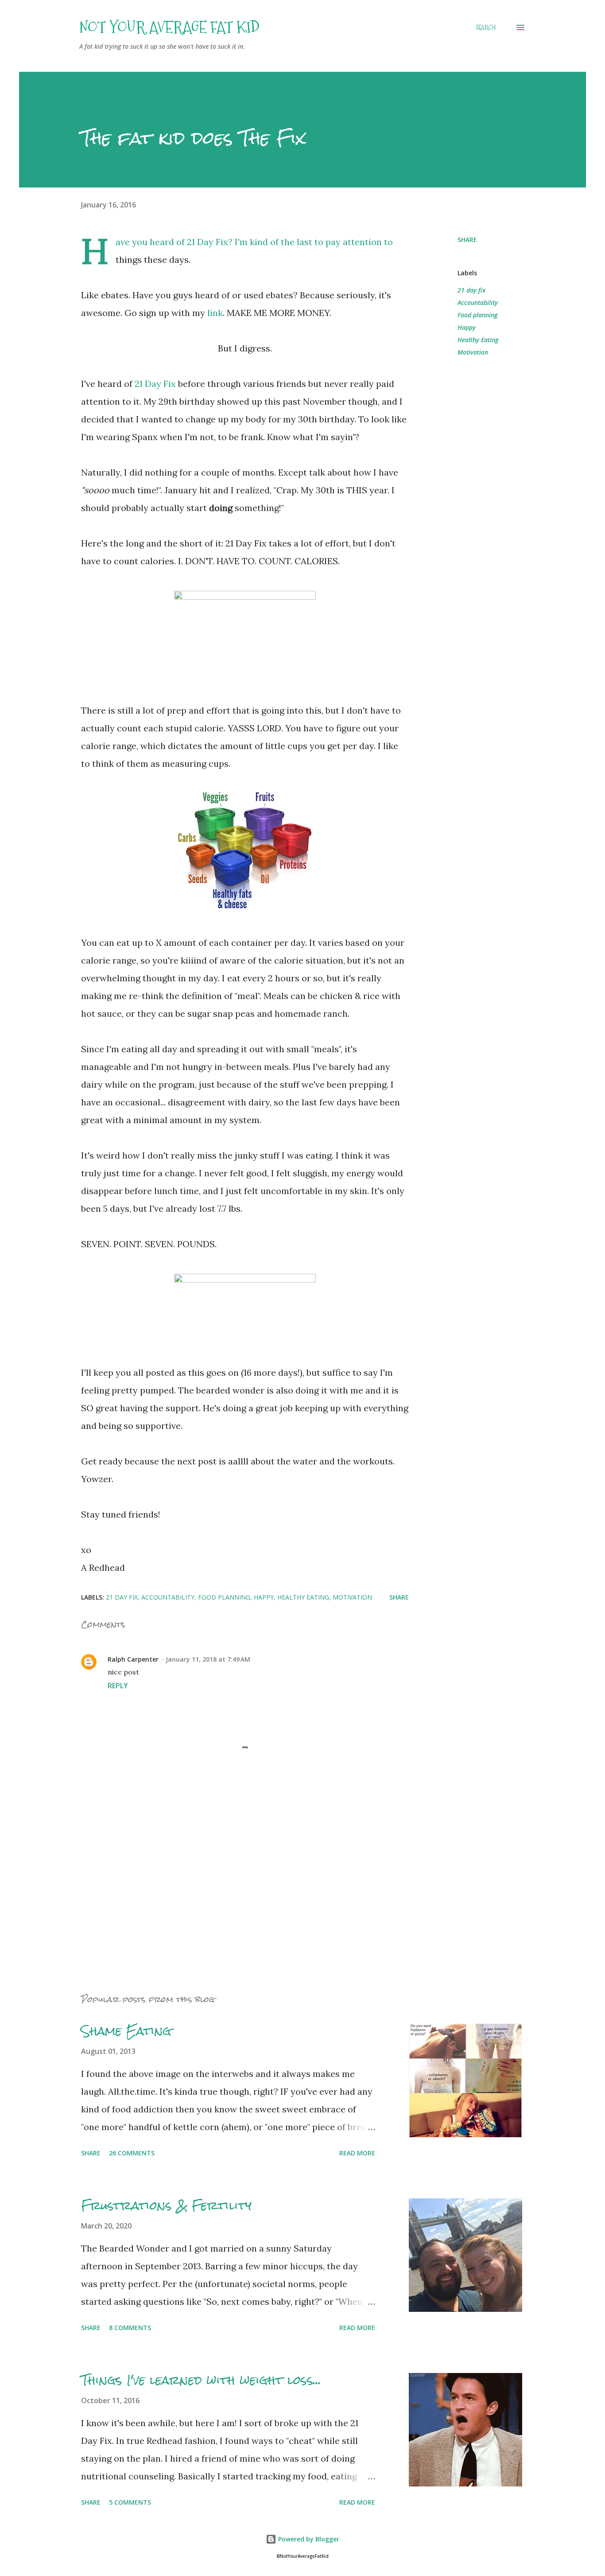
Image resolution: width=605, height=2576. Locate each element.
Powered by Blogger (308, 2539)
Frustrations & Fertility (166, 2205)
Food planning (477, 315)
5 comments (130, 2502)
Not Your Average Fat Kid (169, 27)
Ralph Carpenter (133, 1659)
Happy (467, 327)
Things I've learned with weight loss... (201, 2380)
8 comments (130, 2328)
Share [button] (467, 240)
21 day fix (471, 290)
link (215, 313)
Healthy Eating (478, 340)
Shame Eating (126, 2031)
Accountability (478, 302)
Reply (118, 1686)
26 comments (132, 2153)
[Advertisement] (231, 1881)
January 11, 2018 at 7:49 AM (208, 1659)
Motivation (473, 352)
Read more (357, 2153)
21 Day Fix (155, 384)
